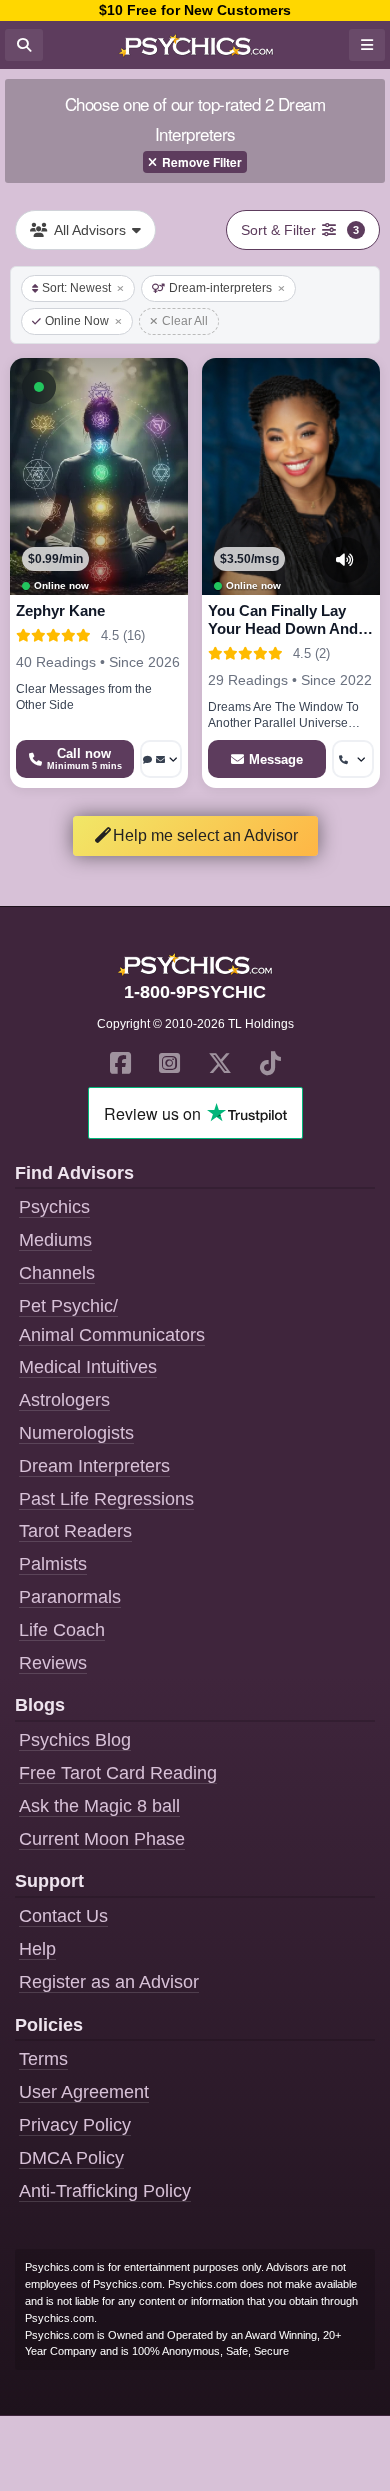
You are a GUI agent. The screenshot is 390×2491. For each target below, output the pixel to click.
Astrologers (64, 1400)
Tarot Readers (75, 1531)
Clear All (185, 321)
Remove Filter (202, 162)
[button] (39, 387)
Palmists (53, 1564)
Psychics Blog (75, 1740)
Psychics (54, 1207)
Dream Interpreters (94, 1466)
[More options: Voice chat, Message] (161, 759)
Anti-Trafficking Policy (105, 2191)
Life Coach (62, 1630)
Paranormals (70, 1597)
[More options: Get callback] (353, 759)
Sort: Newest (76, 288)
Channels (57, 1273)
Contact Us (63, 1916)
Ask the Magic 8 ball (99, 1806)
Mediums (55, 1240)
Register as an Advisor (109, 1982)
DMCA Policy (71, 2158)
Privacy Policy (75, 2125)
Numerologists (76, 1433)
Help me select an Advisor (205, 835)
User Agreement (84, 2092)
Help (37, 1949)
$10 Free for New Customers (195, 10)
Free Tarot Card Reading (118, 1773)
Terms (43, 2059)
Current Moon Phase (102, 1839)
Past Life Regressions (106, 1499)
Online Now (77, 321)
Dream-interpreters (220, 288)
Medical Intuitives (88, 1367)
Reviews (53, 1663)
